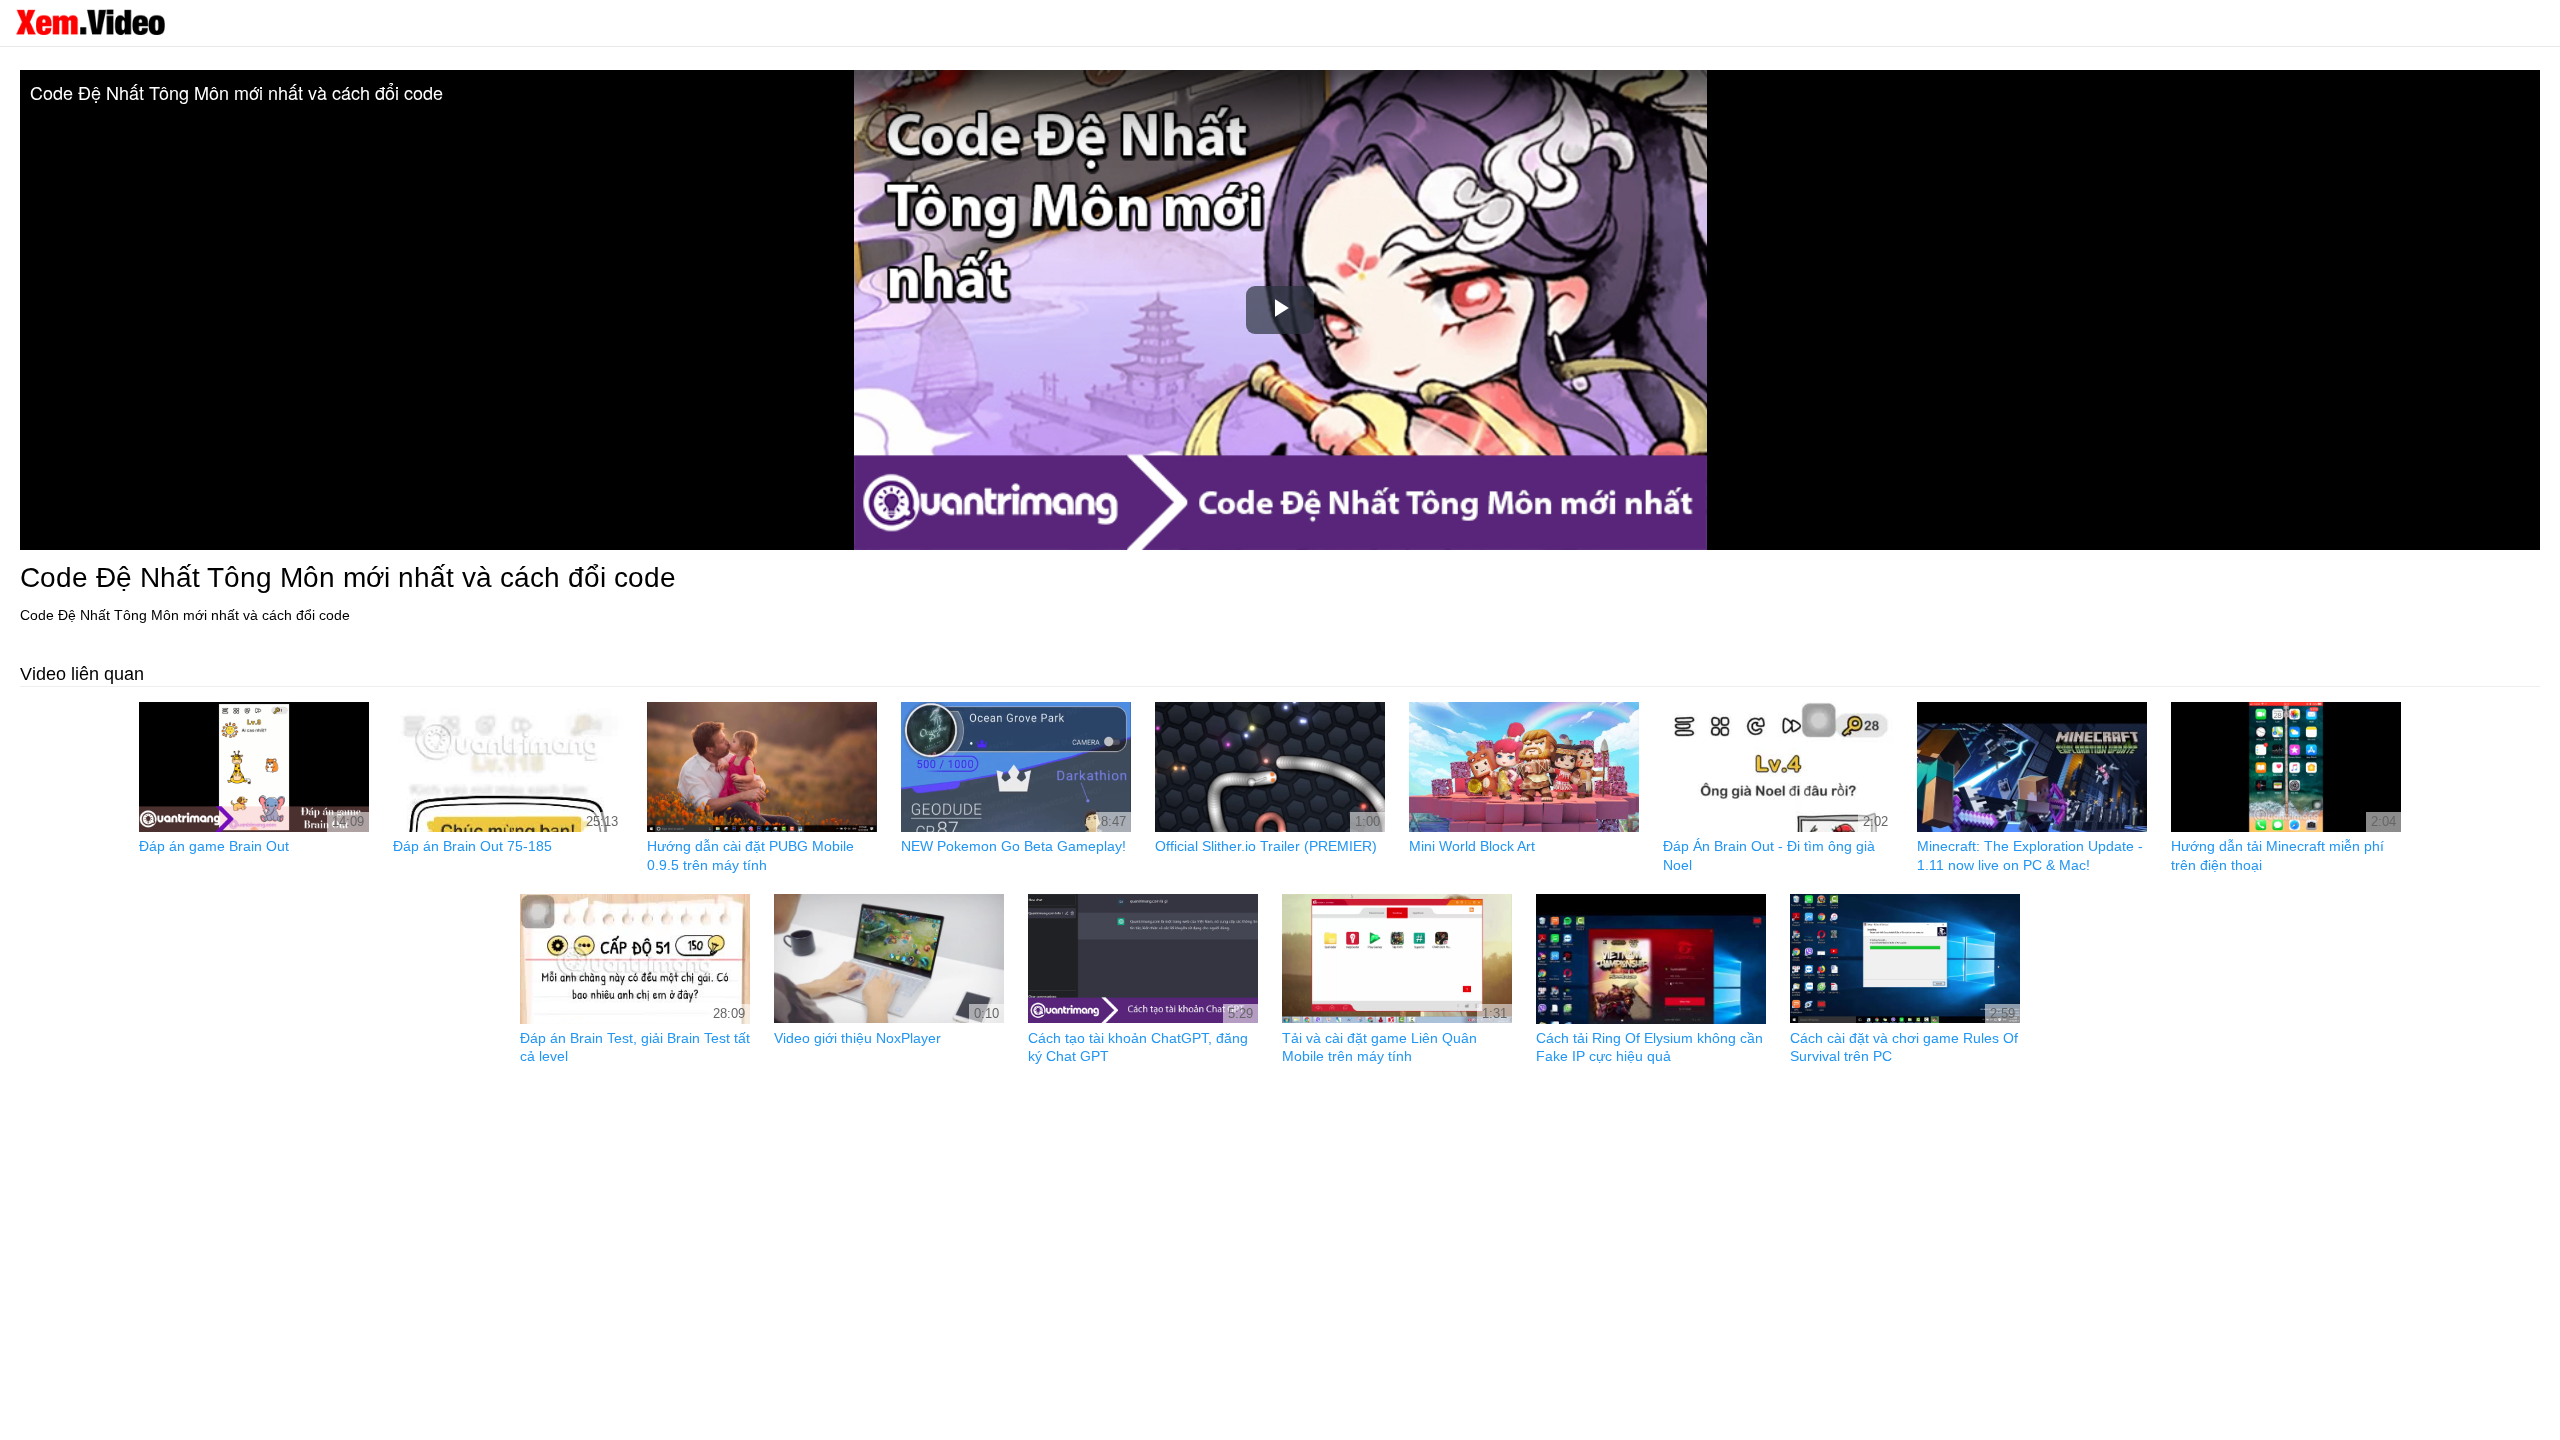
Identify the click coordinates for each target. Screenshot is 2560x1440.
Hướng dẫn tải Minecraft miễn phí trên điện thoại (2277, 855)
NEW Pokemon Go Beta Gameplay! (1013, 846)
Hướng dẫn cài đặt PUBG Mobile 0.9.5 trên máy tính (750, 855)
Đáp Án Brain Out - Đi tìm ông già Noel (1769, 855)
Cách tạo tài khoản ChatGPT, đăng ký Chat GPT (1138, 1047)
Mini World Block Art (1472, 846)
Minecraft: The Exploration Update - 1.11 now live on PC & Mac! (2030, 855)
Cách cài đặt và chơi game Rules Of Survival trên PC (1904, 1047)
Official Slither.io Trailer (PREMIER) (1266, 846)
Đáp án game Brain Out (214, 846)
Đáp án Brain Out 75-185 (472, 846)
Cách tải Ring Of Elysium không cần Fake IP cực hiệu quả (1649, 1047)
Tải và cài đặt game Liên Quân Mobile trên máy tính (1379, 1047)
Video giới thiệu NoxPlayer (857, 1038)
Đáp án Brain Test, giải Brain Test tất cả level (635, 1047)
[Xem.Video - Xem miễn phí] (90, 22)
